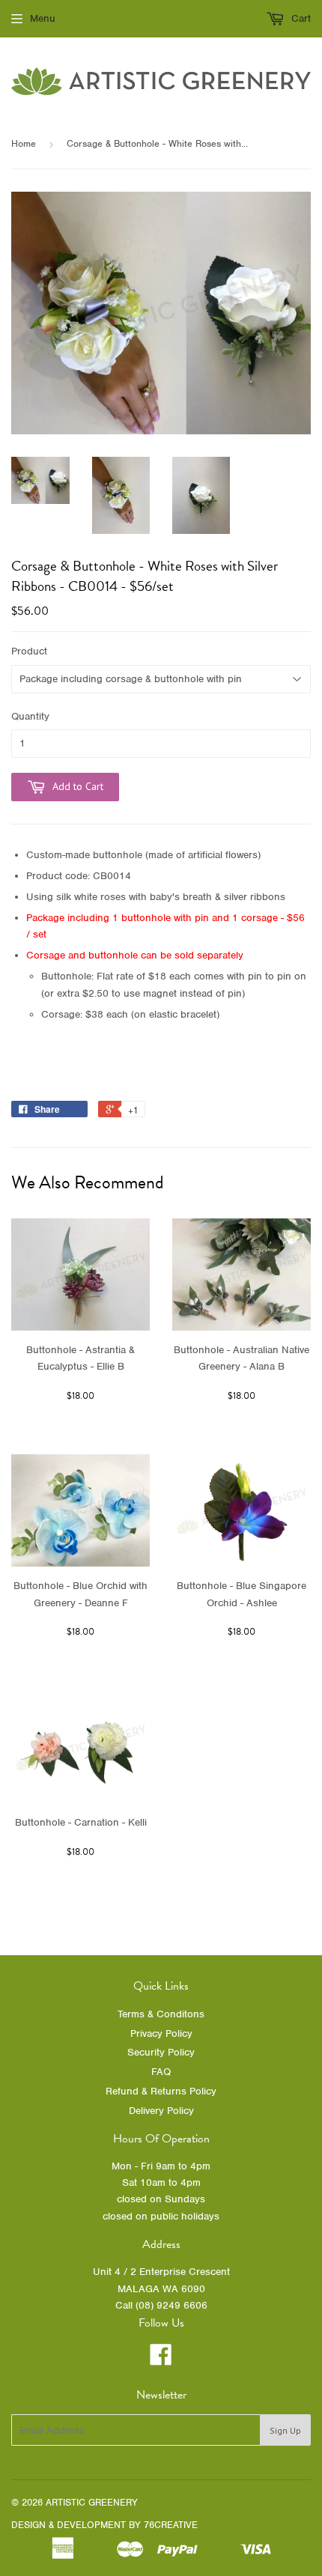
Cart (300, 18)
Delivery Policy (161, 2111)
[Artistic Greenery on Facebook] (161, 2360)
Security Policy (161, 2052)
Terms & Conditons (161, 2014)
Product (29, 651)
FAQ (161, 2072)
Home (24, 143)
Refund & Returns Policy (161, 2091)
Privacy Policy (161, 2033)
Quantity (30, 716)
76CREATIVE (171, 2525)
